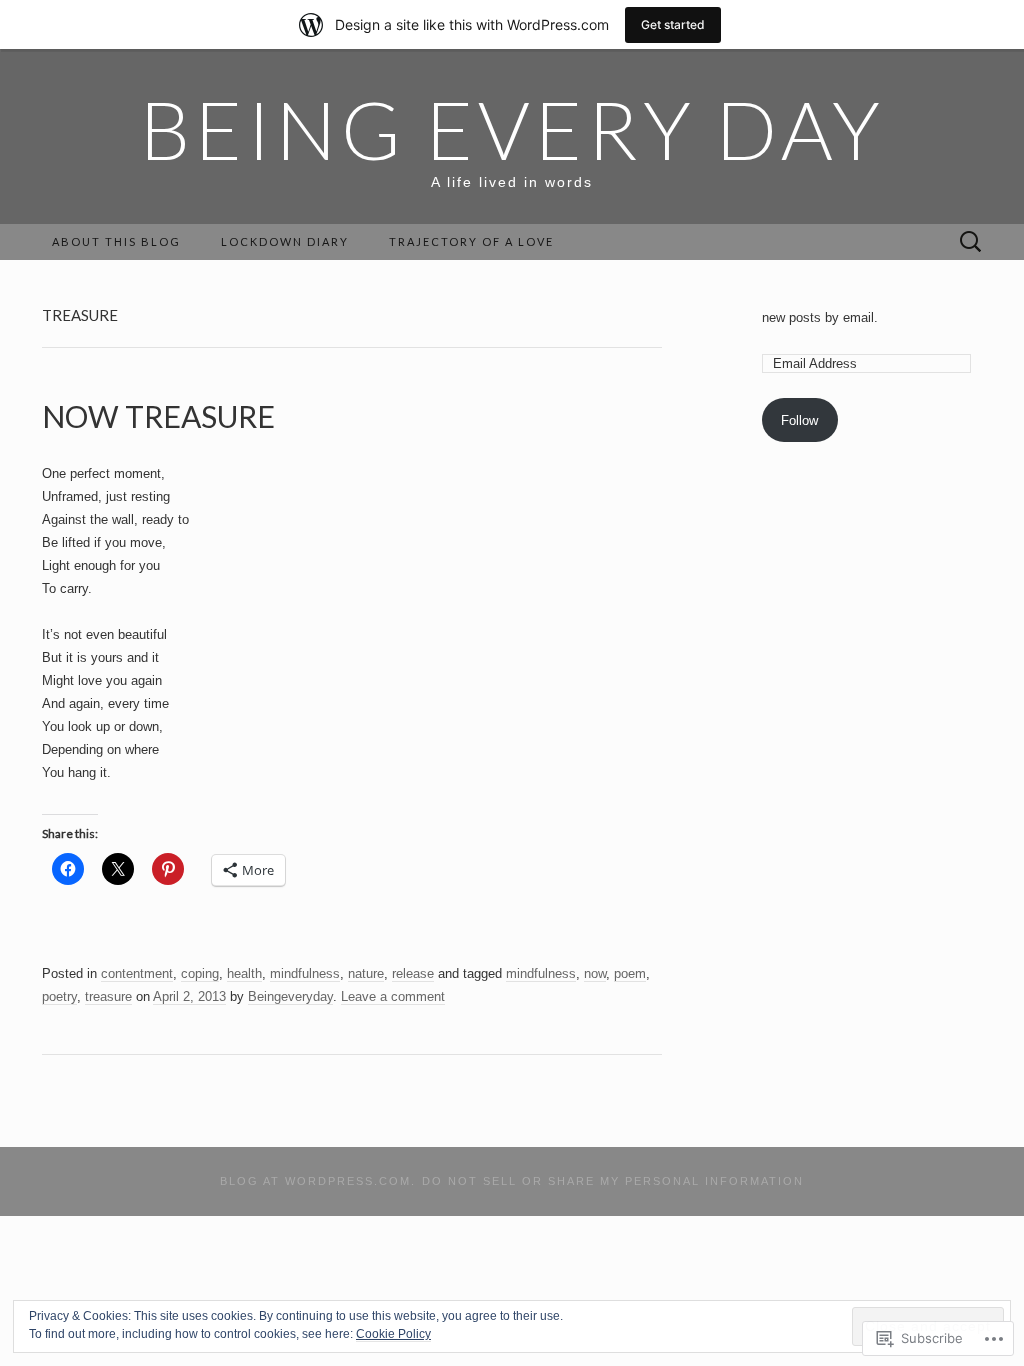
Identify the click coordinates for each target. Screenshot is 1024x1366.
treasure (108, 996)
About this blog (116, 241)
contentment (137, 973)
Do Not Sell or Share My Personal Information (613, 1181)
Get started (673, 24)
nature (366, 973)
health (244, 973)
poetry (59, 996)
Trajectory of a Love (471, 241)
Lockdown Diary (285, 241)
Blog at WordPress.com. (318, 1181)
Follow (799, 420)
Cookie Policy (393, 1334)
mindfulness (305, 973)
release (413, 973)
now (595, 973)
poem (630, 973)
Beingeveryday (290, 996)
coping (200, 973)
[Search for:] (971, 242)
